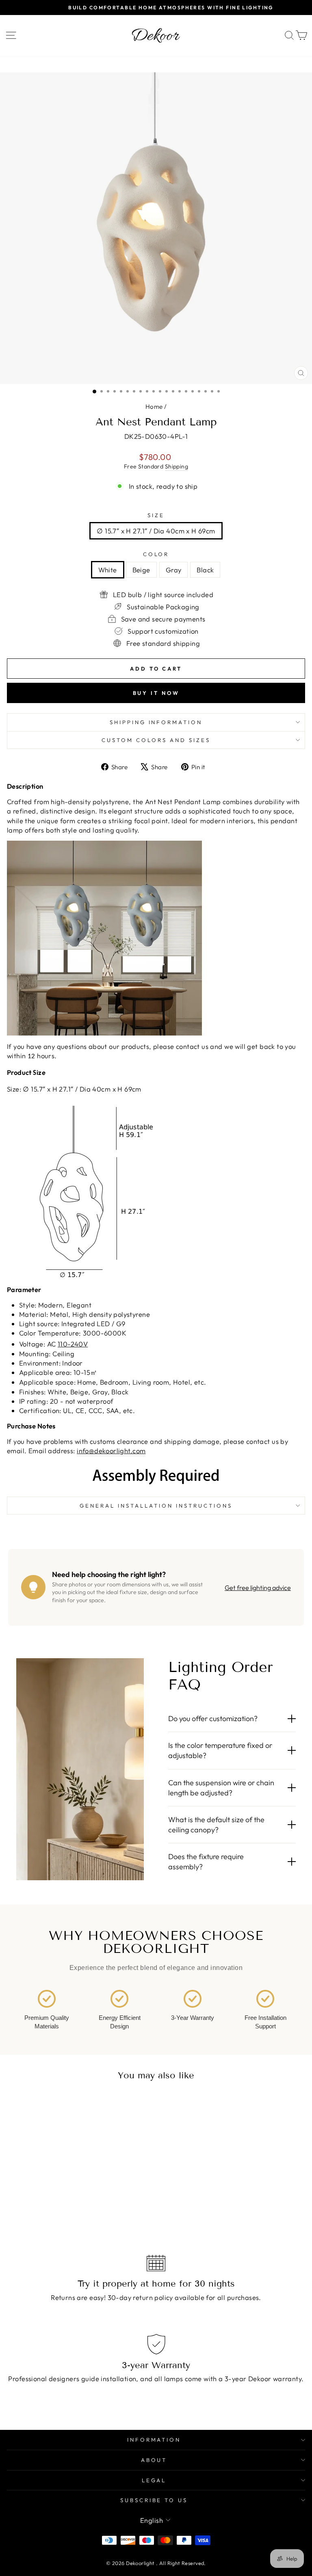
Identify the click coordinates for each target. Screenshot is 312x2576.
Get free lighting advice (258, 1588)
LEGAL (154, 2480)
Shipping (177, 466)
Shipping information (156, 722)
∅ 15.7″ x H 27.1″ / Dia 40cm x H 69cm (156, 531)
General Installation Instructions (156, 1506)
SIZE (156, 515)
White (108, 570)
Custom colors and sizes (156, 740)
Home (154, 407)
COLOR (156, 554)
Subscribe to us (154, 2500)
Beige (141, 570)
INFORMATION (154, 2440)
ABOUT (154, 2460)
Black (205, 570)
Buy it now (156, 693)
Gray (174, 570)
